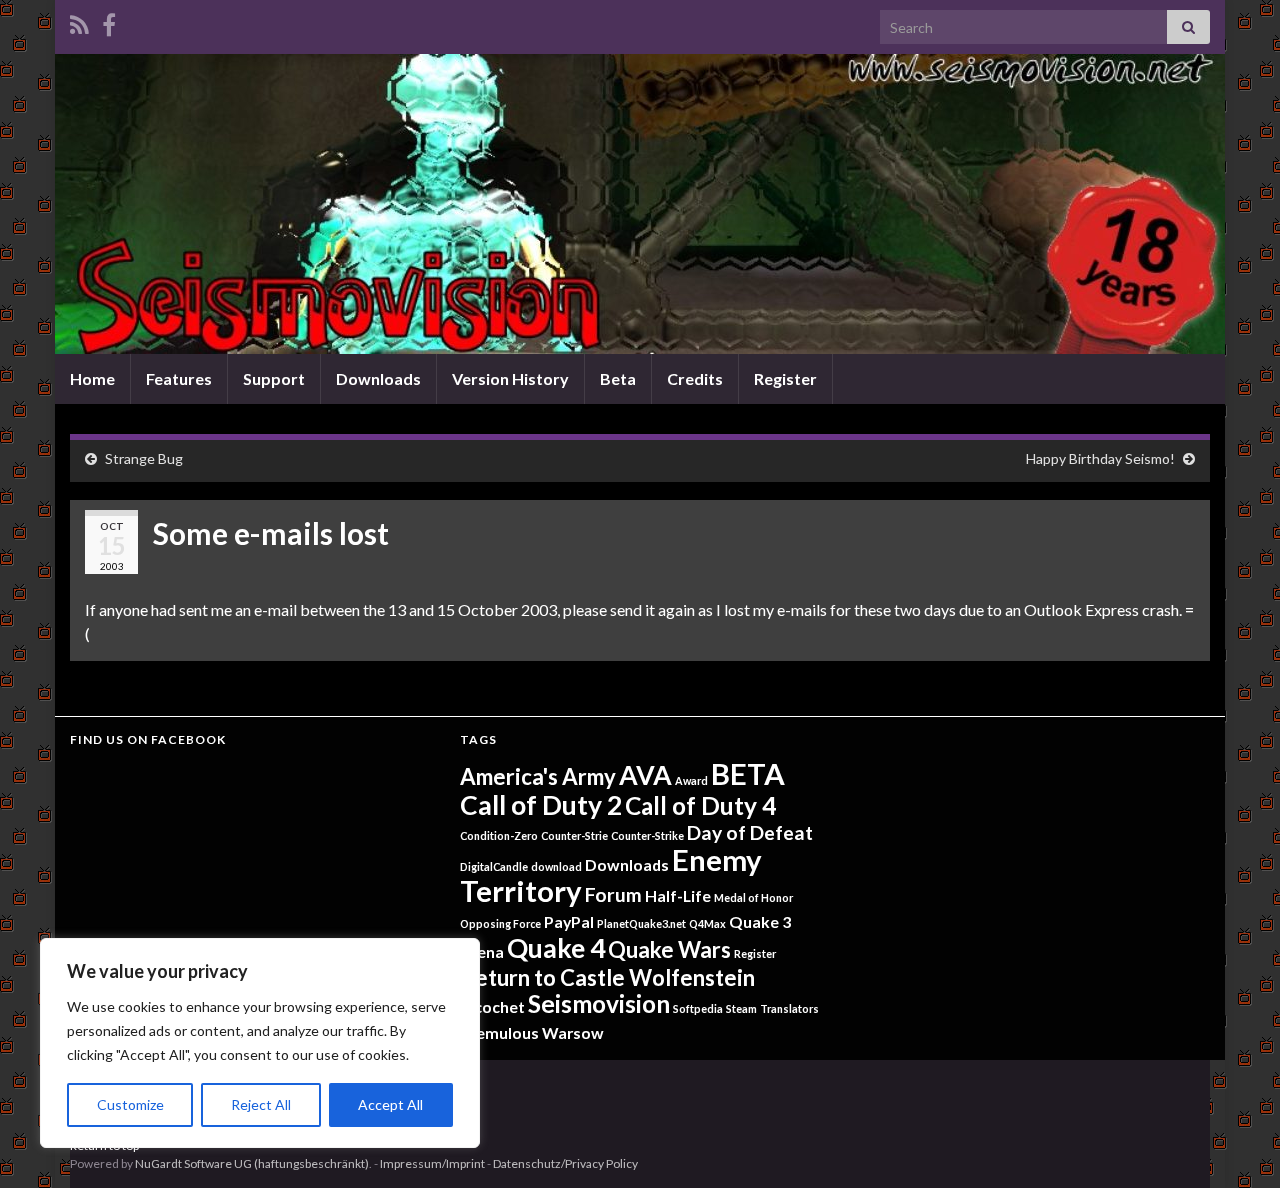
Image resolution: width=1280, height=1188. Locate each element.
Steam (741, 1008)
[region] (260, 1043)
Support (274, 378)
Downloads (378, 378)
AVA (645, 775)
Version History (510, 378)
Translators (789, 1008)
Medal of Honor (753, 897)
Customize (130, 1104)
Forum (613, 894)
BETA (748, 773)
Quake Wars (669, 949)
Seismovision (599, 1003)
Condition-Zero (499, 835)
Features (179, 378)
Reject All (261, 1104)
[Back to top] (1235, 1143)
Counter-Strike (647, 835)
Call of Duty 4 (700, 805)
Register (785, 378)
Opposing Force (500, 923)
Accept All (390, 1104)
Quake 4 (556, 948)
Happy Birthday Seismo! (1100, 458)
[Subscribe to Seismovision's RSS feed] (79, 21)
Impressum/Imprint (432, 1163)
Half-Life (678, 895)
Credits (695, 378)
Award (691, 780)
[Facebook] (109, 21)
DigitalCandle (494, 866)
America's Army (538, 776)
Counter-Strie (574, 835)
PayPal (569, 921)
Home (92, 378)
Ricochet (492, 1006)
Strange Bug (144, 458)
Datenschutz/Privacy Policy (565, 1163)
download (556, 866)
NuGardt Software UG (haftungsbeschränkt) (252, 1163)
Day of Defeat (750, 832)
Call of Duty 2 (541, 805)
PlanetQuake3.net (641, 923)
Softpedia (698, 1008)
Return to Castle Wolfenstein (607, 977)
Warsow (573, 1032)
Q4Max (707, 923)
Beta (618, 378)
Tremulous (499, 1032)
